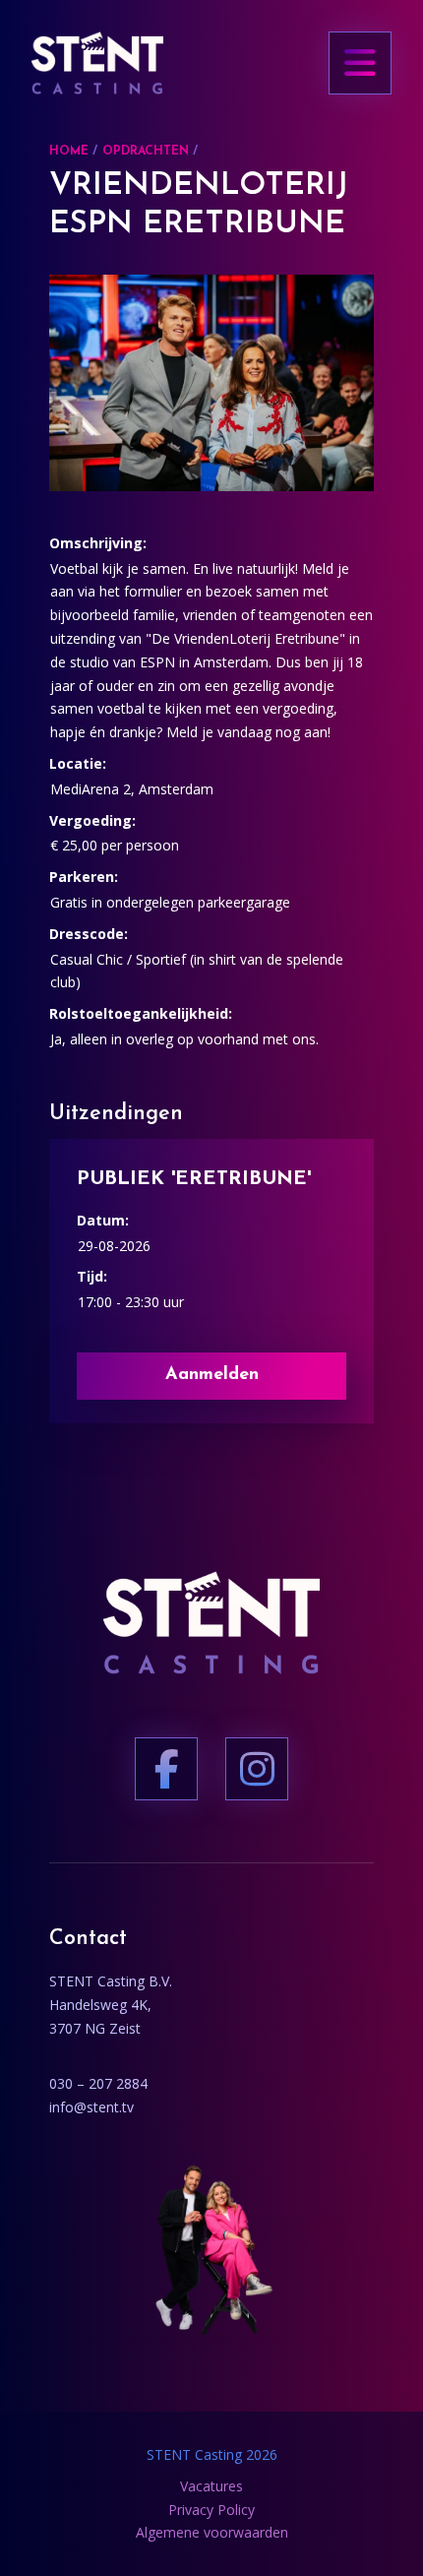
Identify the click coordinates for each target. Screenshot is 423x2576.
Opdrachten (146, 152)
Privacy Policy (211, 2510)
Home (69, 152)
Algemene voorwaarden (212, 2532)
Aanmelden (212, 1375)
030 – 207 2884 (98, 2083)
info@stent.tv (91, 2107)
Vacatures (211, 2486)
